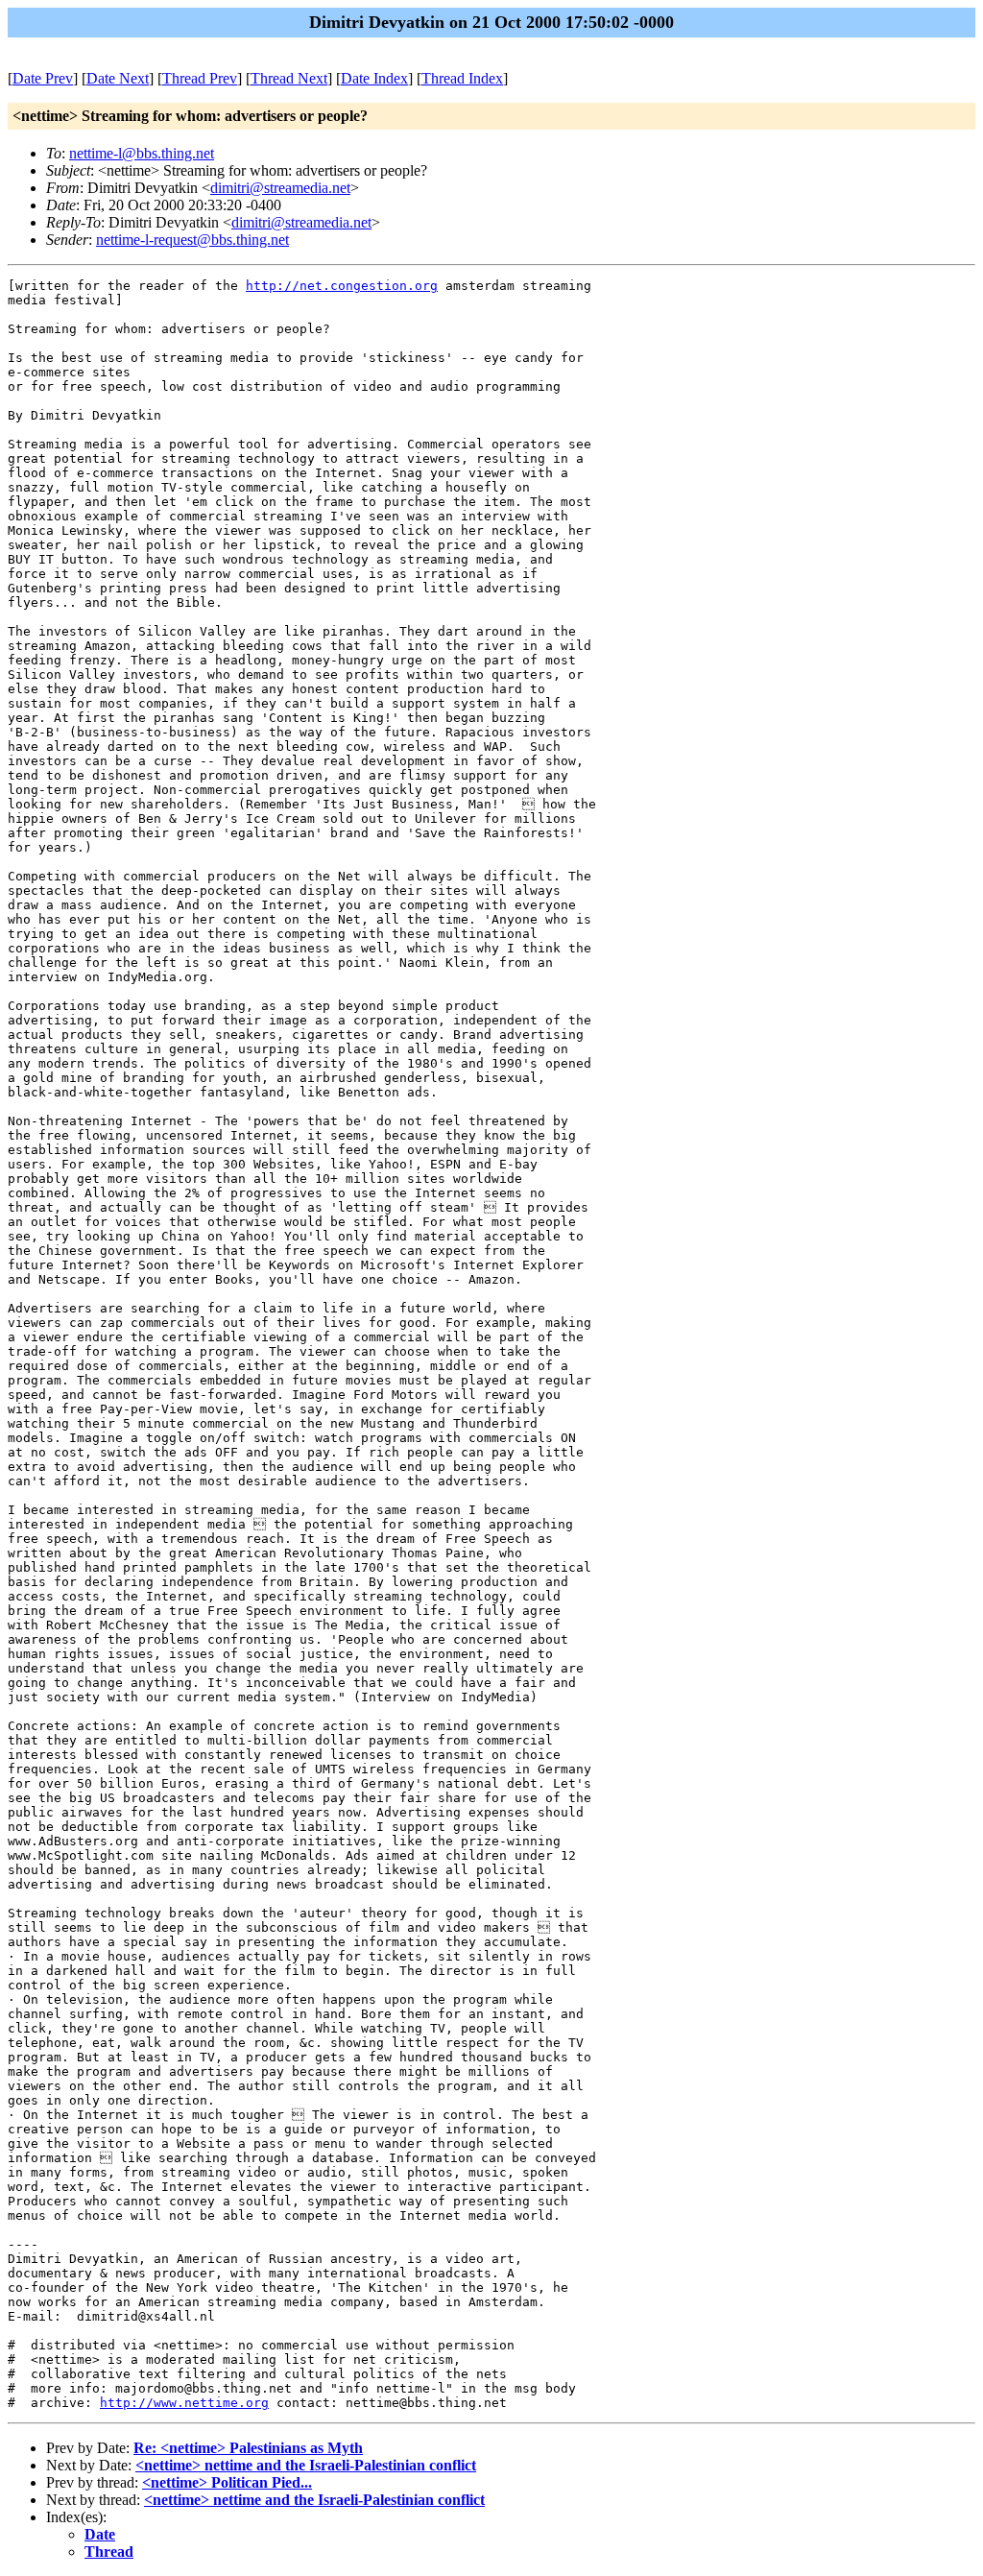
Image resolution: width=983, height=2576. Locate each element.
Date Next (118, 78)
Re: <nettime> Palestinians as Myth (248, 2448)
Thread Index (462, 78)
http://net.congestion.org (342, 286)
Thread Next (289, 78)
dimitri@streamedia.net (280, 188)
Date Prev (43, 78)
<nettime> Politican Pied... (227, 2482)
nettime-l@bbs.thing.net (142, 153)
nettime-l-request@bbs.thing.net (192, 240)
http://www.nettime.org (184, 2403)
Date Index (374, 78)
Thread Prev (200, 78)
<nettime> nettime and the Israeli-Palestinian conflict (306, 2465)
